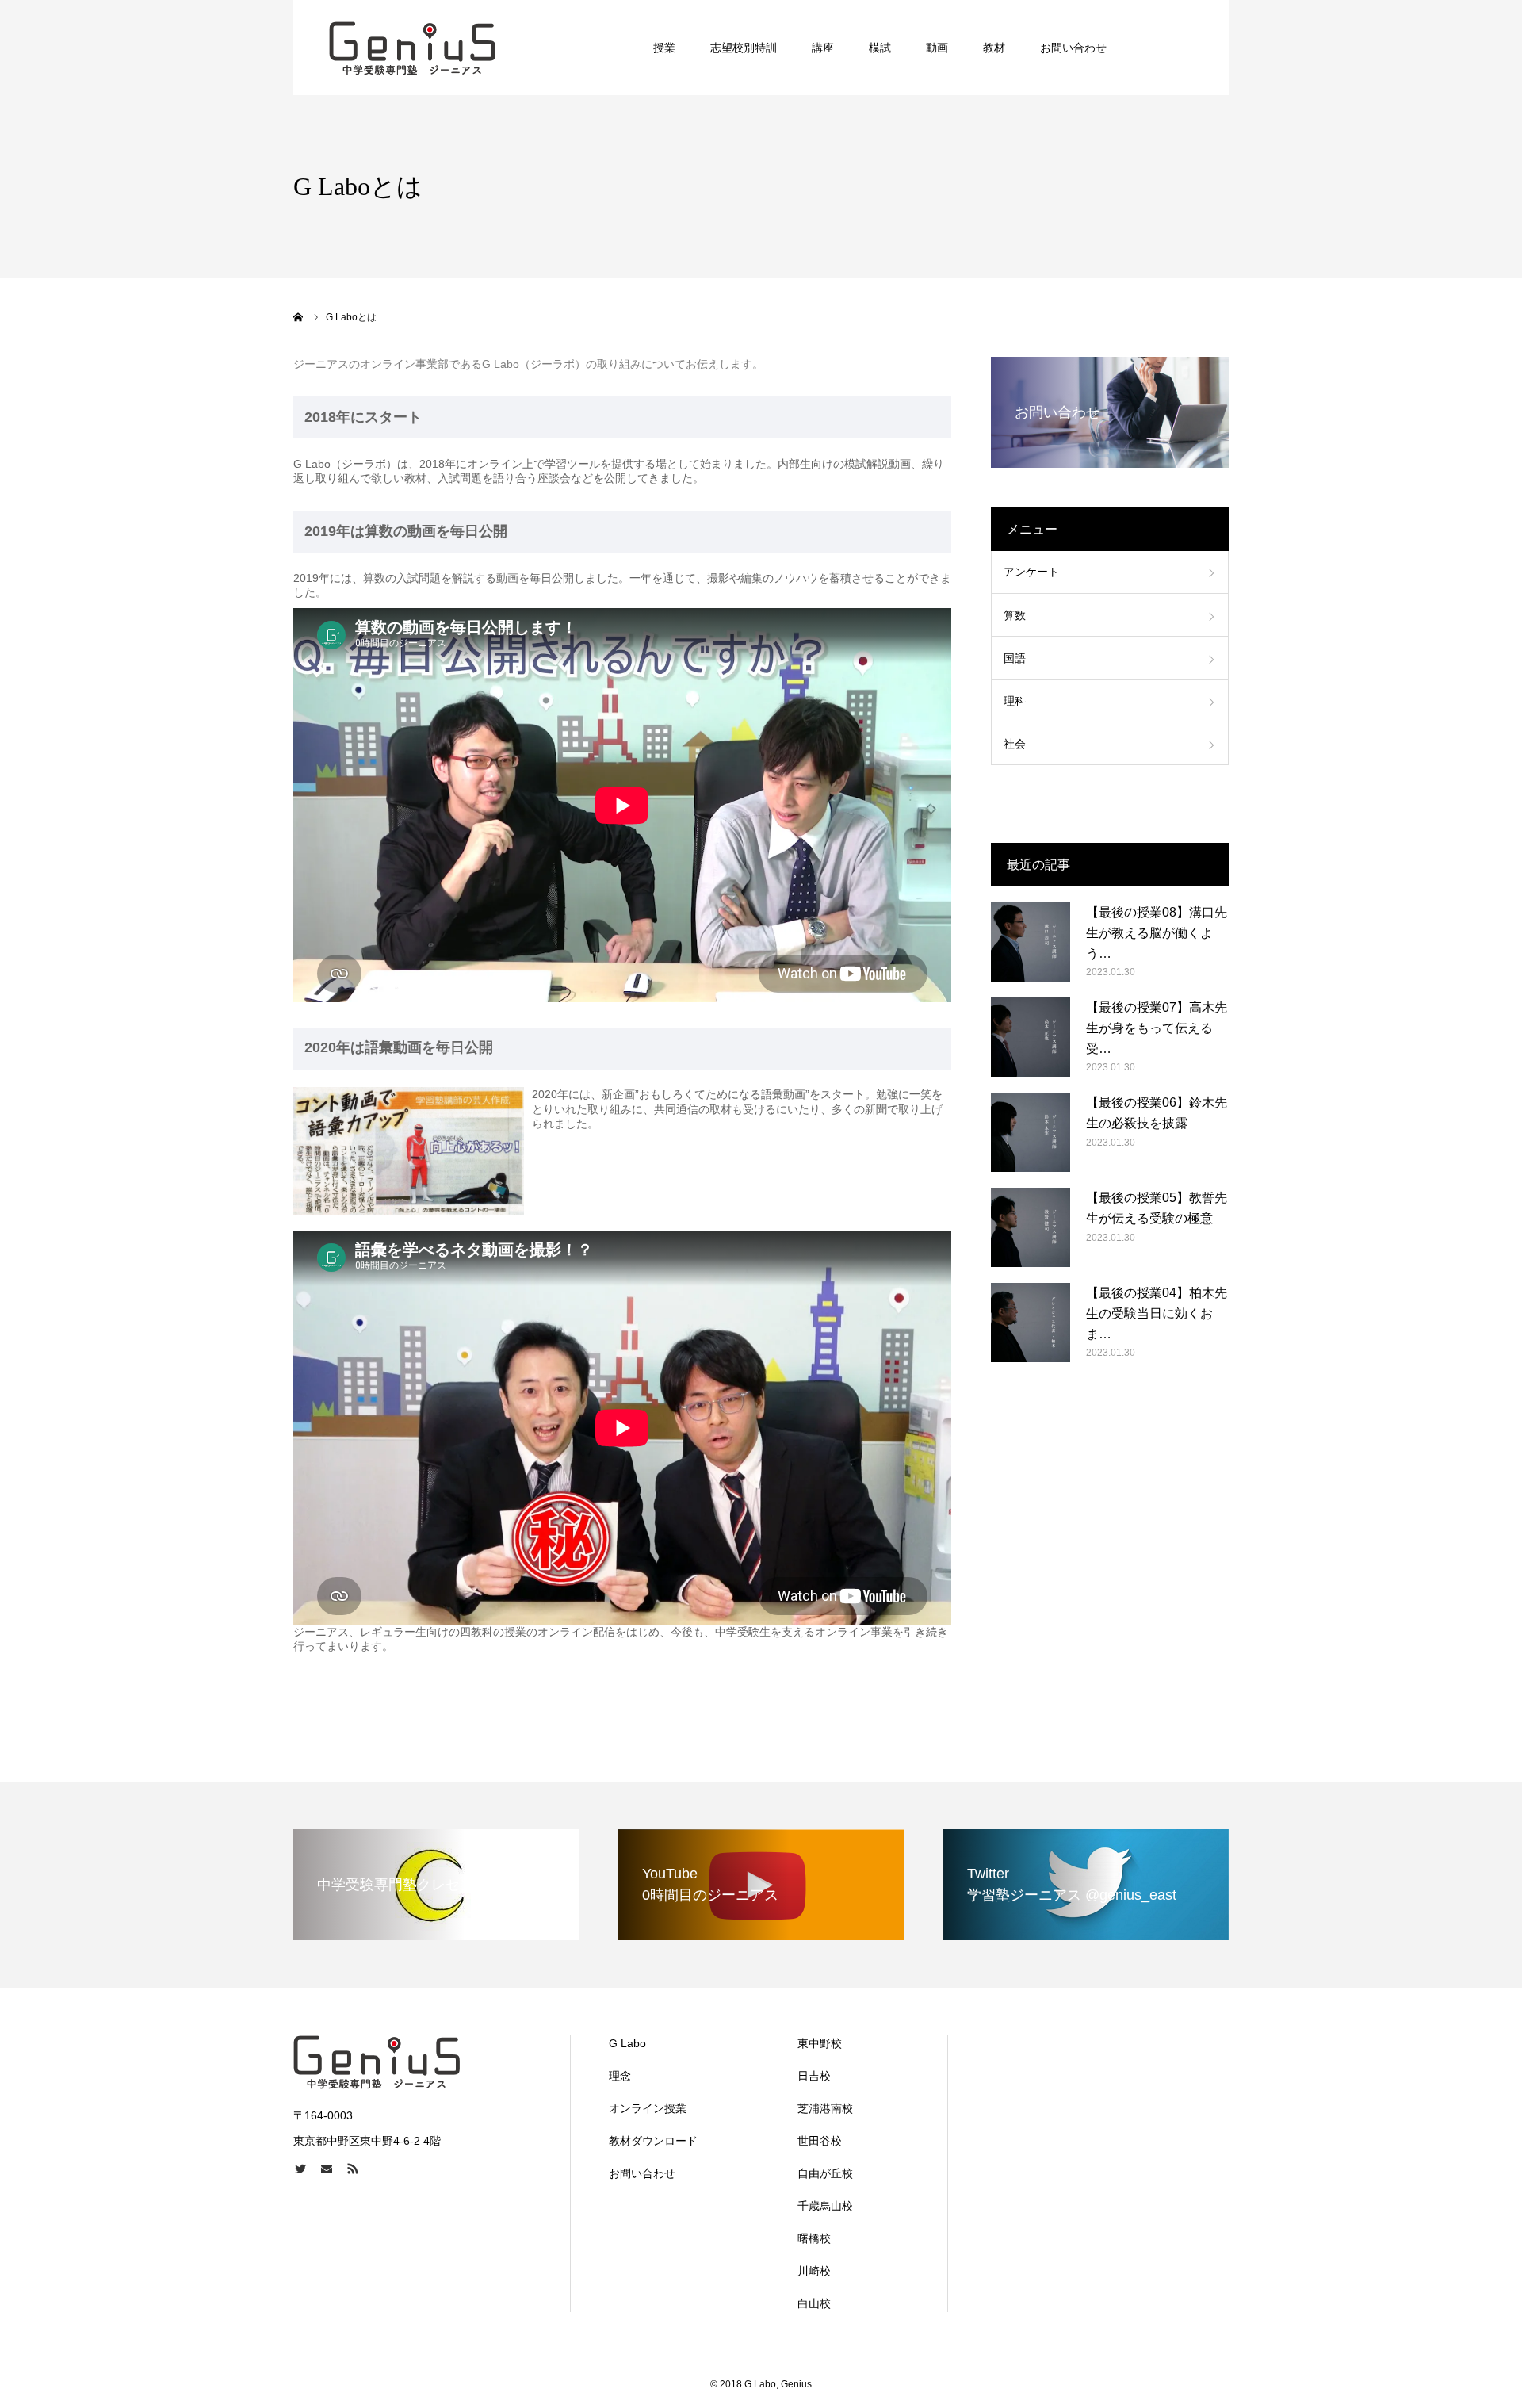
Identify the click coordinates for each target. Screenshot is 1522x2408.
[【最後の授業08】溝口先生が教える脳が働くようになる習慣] (1031, 942)
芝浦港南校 (825, 2108)
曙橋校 (814, 2238)
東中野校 (820, 2043)
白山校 (814, 2303)
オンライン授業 (648, 2108)
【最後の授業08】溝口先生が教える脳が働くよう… (1157, 932)
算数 (1015, 615)
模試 (880, 48)
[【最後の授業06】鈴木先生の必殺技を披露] (1031, 1132)
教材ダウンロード (653, 2141)
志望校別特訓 (744, 48)
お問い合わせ (1073, 48)
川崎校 (814, 2271)
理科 (1015, 701)
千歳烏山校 (825, 2206)
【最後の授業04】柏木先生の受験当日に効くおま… (1157, 1313)
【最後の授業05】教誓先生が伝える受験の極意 (1157, 1208)
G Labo (627, 2043)
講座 (823, 48)
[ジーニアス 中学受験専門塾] (413, 48)
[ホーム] (299, 317)
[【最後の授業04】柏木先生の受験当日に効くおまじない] (1031, 1323)
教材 (994, 48)
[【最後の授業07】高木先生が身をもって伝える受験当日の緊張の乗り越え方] (1031, 1037)
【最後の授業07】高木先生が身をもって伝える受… (1157, 1028)
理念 (620, 2076)
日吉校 (814, 2076)
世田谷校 (820, 2141)
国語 (1015, 658)
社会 (1015, 744)
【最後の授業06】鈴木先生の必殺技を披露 (1157, 1113)
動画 (937, 48)
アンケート (1031, 572)
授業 (664, 48)
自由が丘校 (825, 2173)
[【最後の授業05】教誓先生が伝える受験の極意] (1031, 1227)
